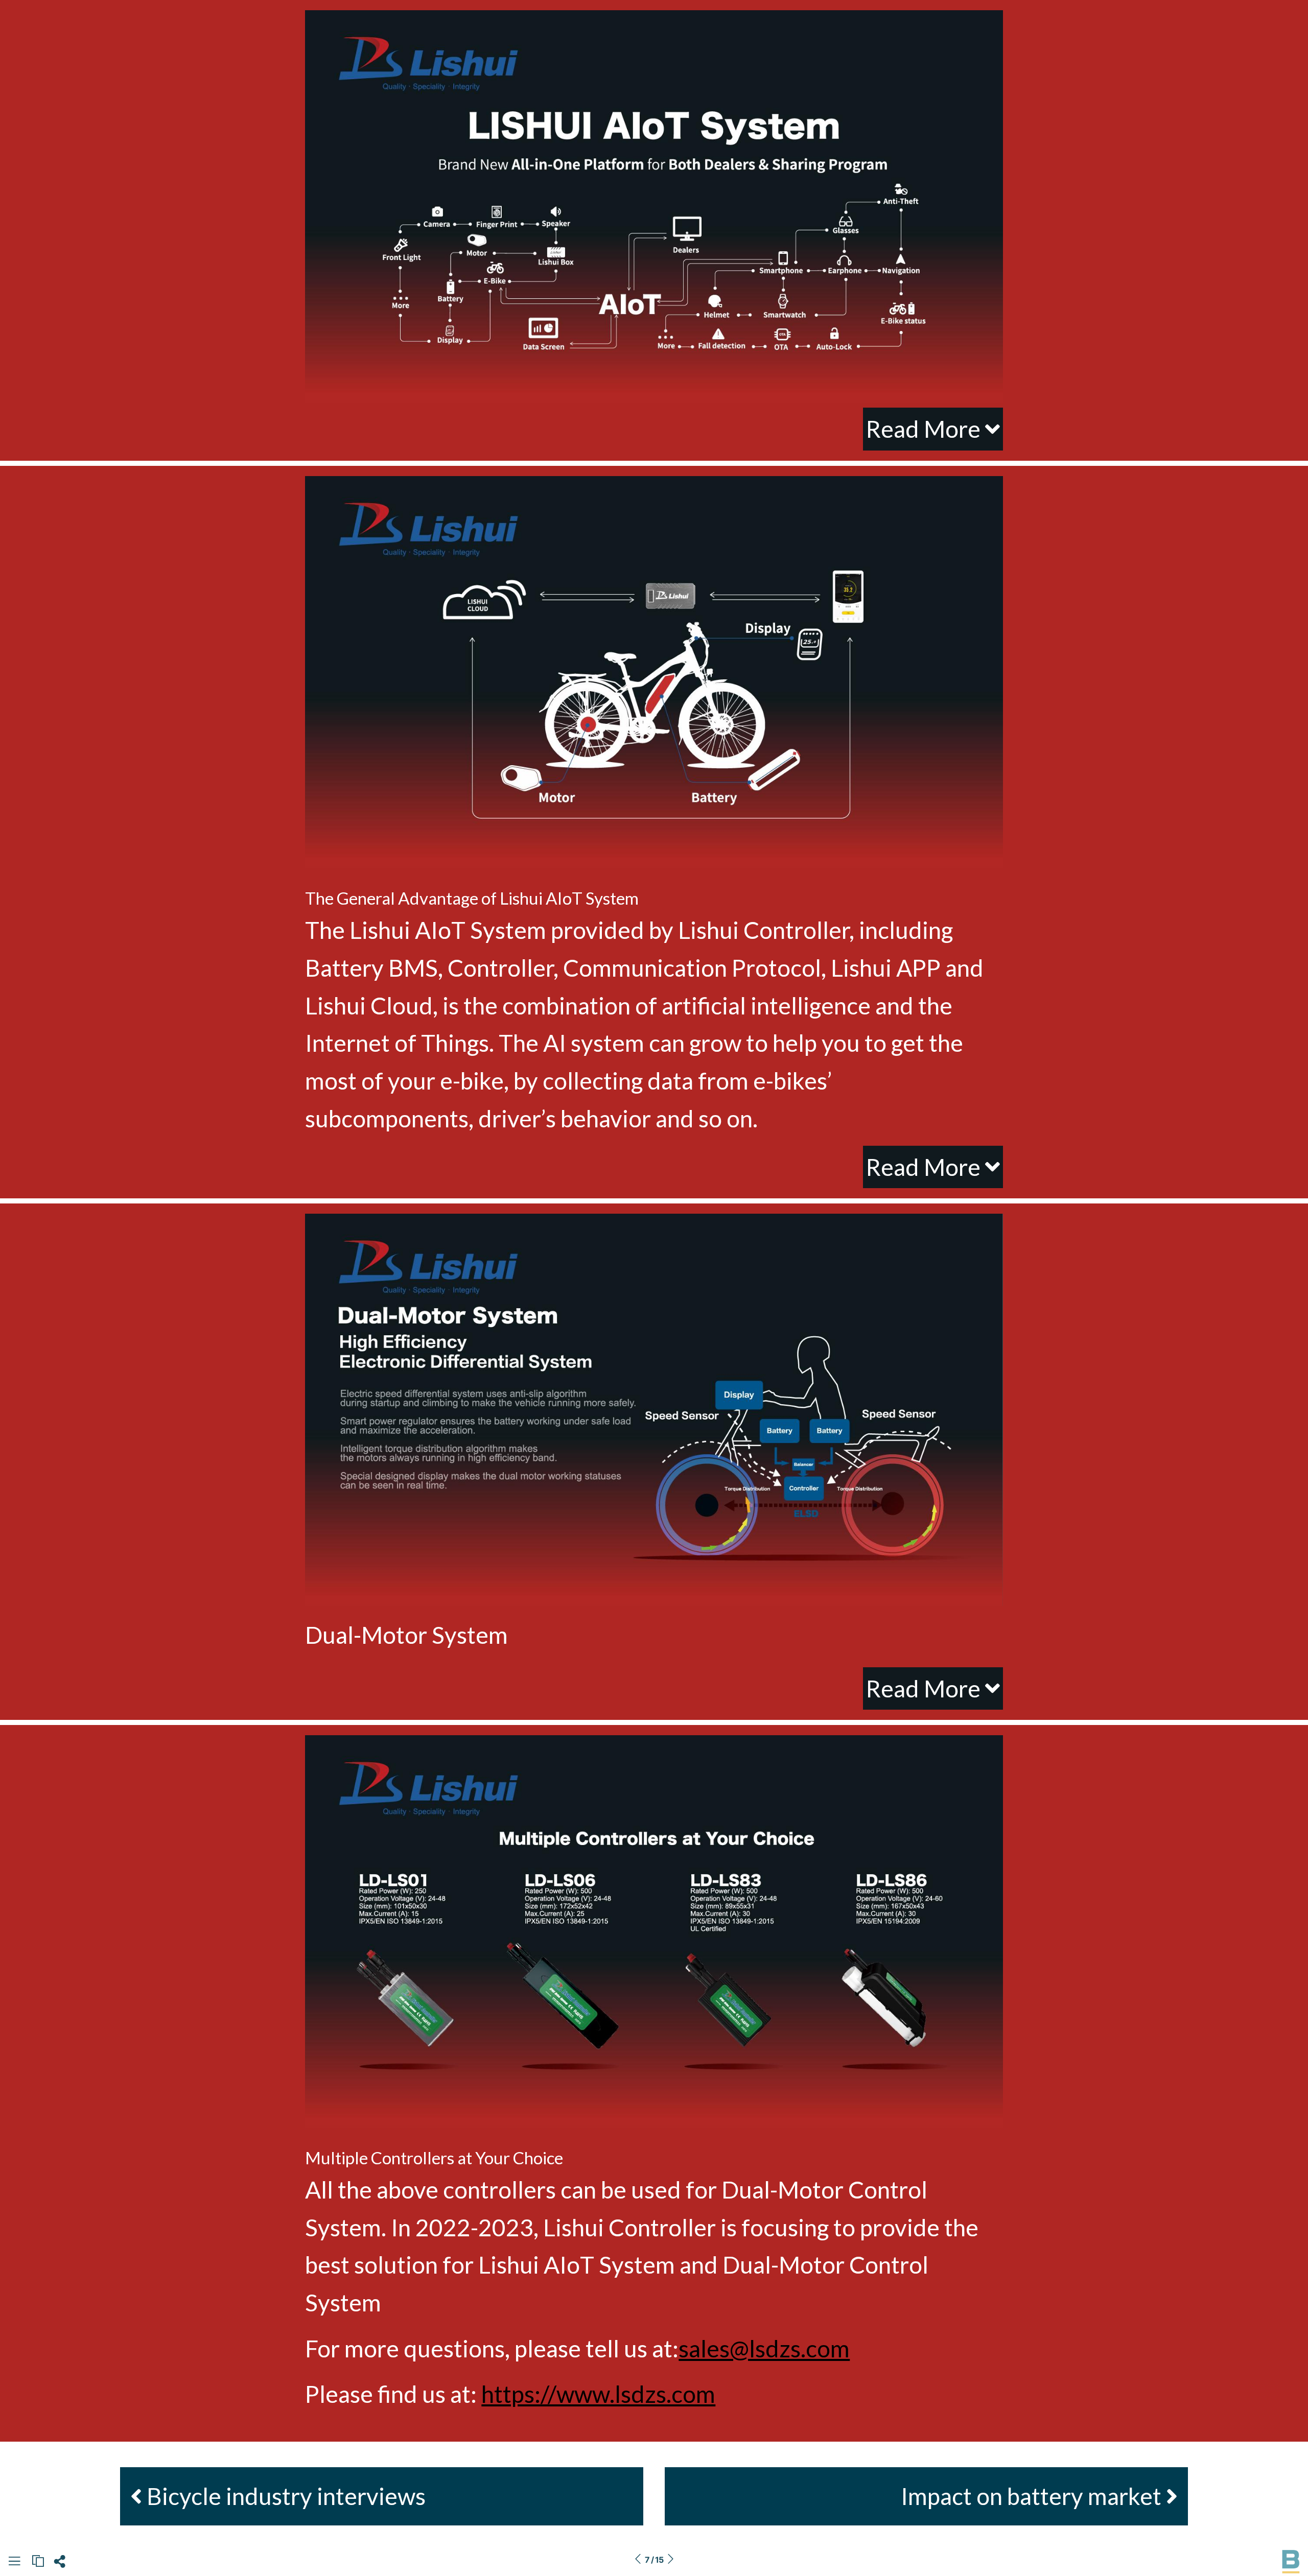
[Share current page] (60, 2564)
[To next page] (670, 2560)
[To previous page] (638, 2560)
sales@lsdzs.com (764, 2348)
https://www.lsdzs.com (598, 2394)
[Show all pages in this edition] (14, 2563)
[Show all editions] (38, 2561)
